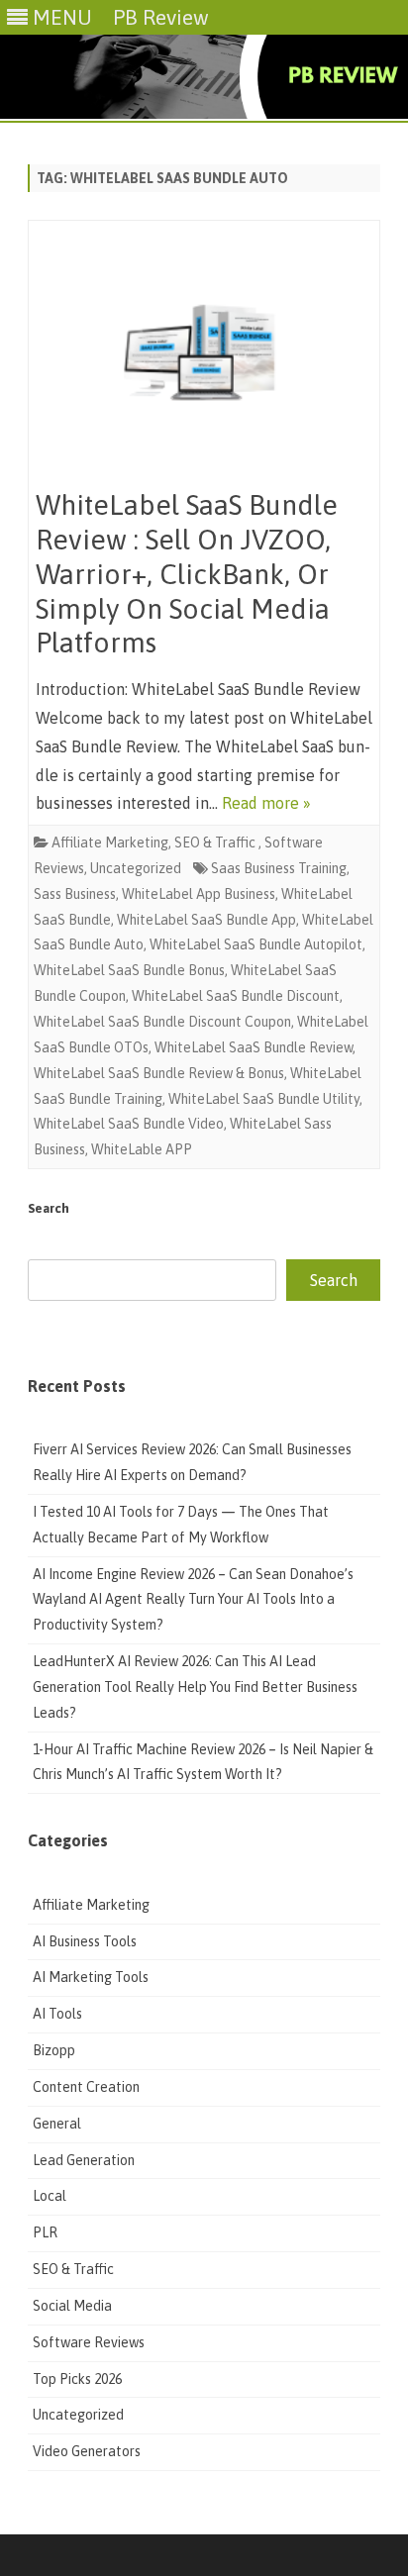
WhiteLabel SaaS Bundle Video (129, 1124)
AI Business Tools (85, 1941)
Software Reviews (89, 2342)
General (57, 2124)
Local (50, 2196)
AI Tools (57, 2014)
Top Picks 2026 (77, 2379)
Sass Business (75, 894)
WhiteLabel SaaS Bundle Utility (264, 1099)
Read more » (266, 803)
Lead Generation (84, 2160)
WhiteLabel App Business (199, 894)
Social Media (72, 2306)
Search (49, 1208)
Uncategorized (136, 868)
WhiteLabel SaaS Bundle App (206, 920)
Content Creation (86, 2087)
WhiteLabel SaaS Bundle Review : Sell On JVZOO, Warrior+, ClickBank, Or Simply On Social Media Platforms (187, 574)
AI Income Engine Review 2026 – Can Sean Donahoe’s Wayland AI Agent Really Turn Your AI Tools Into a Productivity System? (193, 1600)
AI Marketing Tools (91, 1977)
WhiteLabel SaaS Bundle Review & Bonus (159, 1073)
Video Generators (87, 2451)
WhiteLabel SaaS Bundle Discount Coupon (162, 1022)
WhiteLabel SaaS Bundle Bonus (129, 970)
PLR (45, 2232)
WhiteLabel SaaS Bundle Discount (236, 996)
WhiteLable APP (142, 1149)
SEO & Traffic (216, 842)
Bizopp (55, 2050)
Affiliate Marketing (110, 842)
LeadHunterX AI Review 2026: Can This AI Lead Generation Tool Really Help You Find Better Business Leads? (195, 1687)
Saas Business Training (279, 868)
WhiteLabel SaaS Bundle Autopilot (256, 944)
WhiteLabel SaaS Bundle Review (254, 1047)
